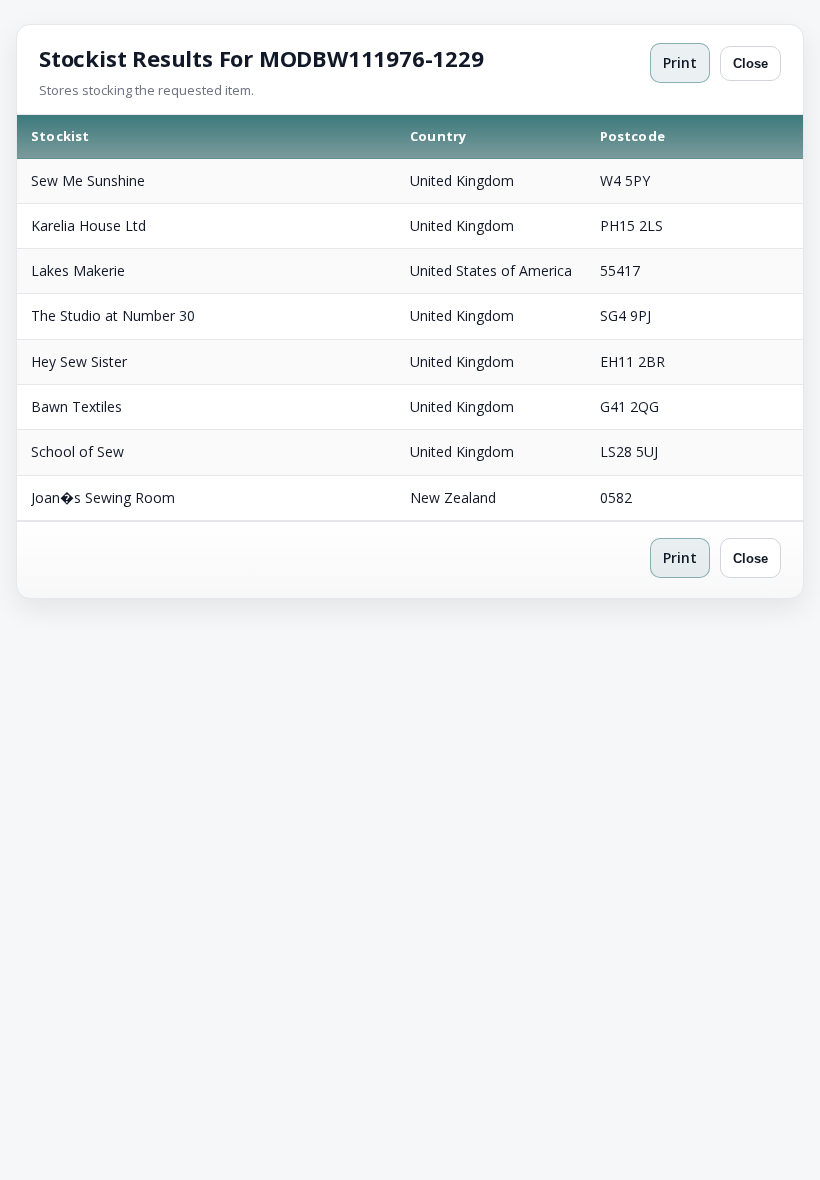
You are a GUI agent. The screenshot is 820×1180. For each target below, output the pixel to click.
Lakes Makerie (78, 270)
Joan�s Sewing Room (103, 497)
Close (750, 63)
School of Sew (77, 451)
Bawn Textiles (76, 406)
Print (680, 62)
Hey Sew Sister (79, 361)
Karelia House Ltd (88, 225)
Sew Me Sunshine (88, 180)
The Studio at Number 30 (113, 315)
